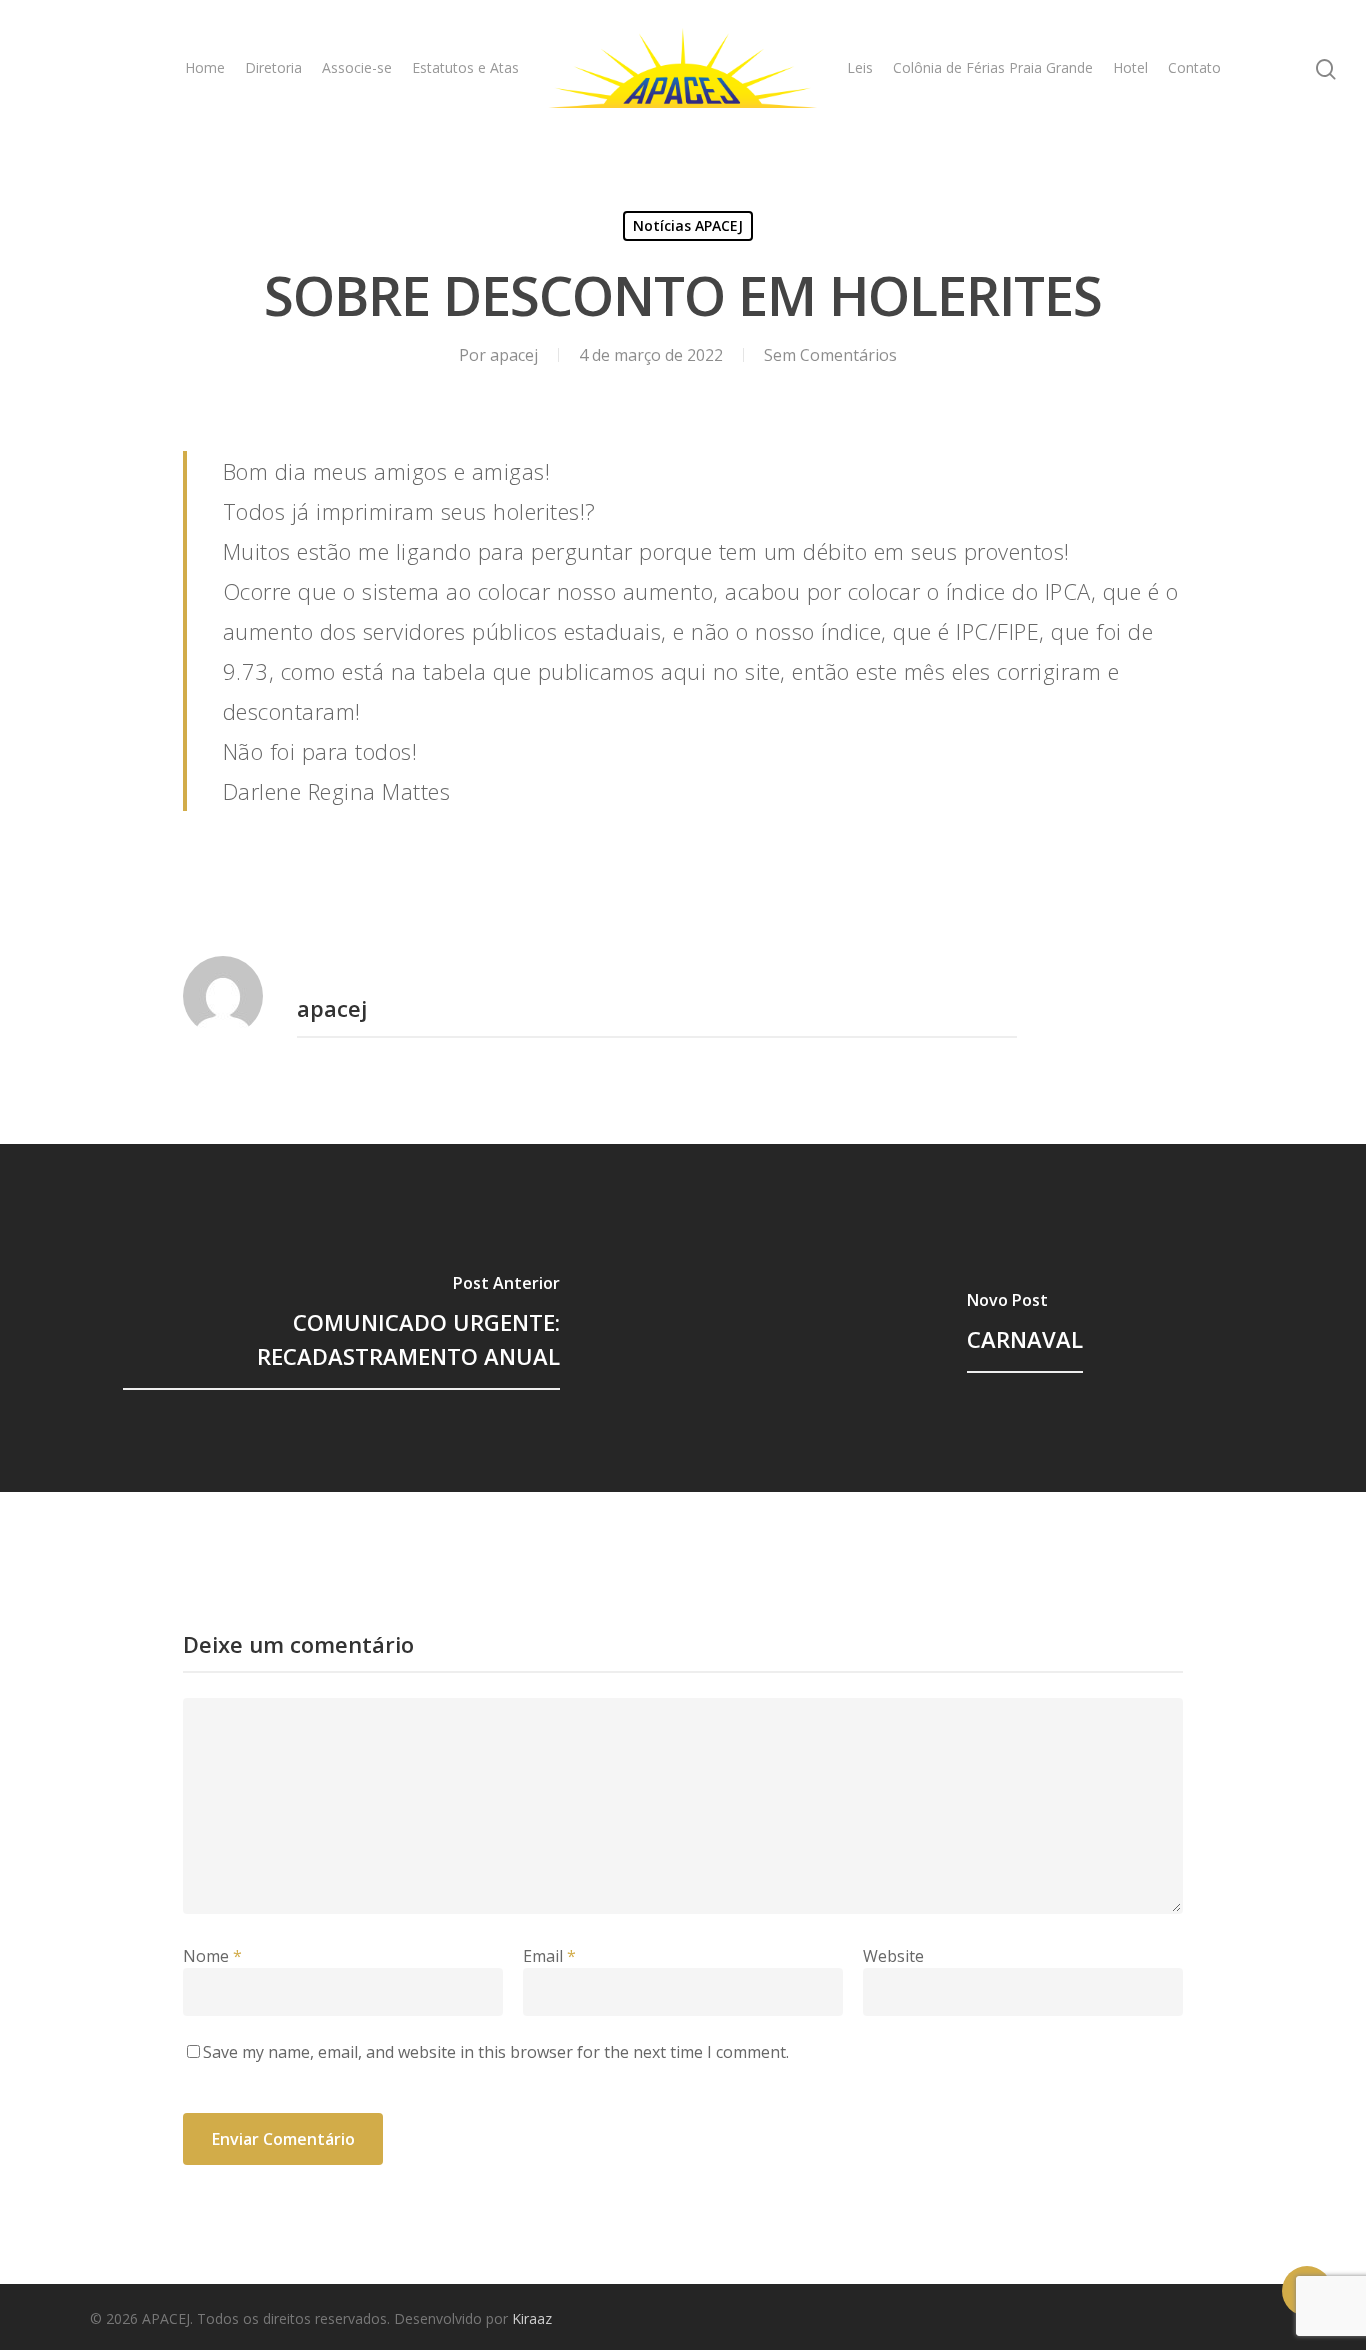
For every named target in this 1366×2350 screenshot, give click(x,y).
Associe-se (357, 67)
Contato (1194, 67)
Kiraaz (532, 2318)
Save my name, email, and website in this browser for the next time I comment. (496, 2052)
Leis (860, 67)
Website (893, 1956)
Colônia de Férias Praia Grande (993, 67)
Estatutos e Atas (465, 67)
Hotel (1130, 67)
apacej (514, 355)
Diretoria (273, 67)
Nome (212, 1956)
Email (549, 1956)
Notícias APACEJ (688, 225)
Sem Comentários (830, 355)
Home (205, 67)
